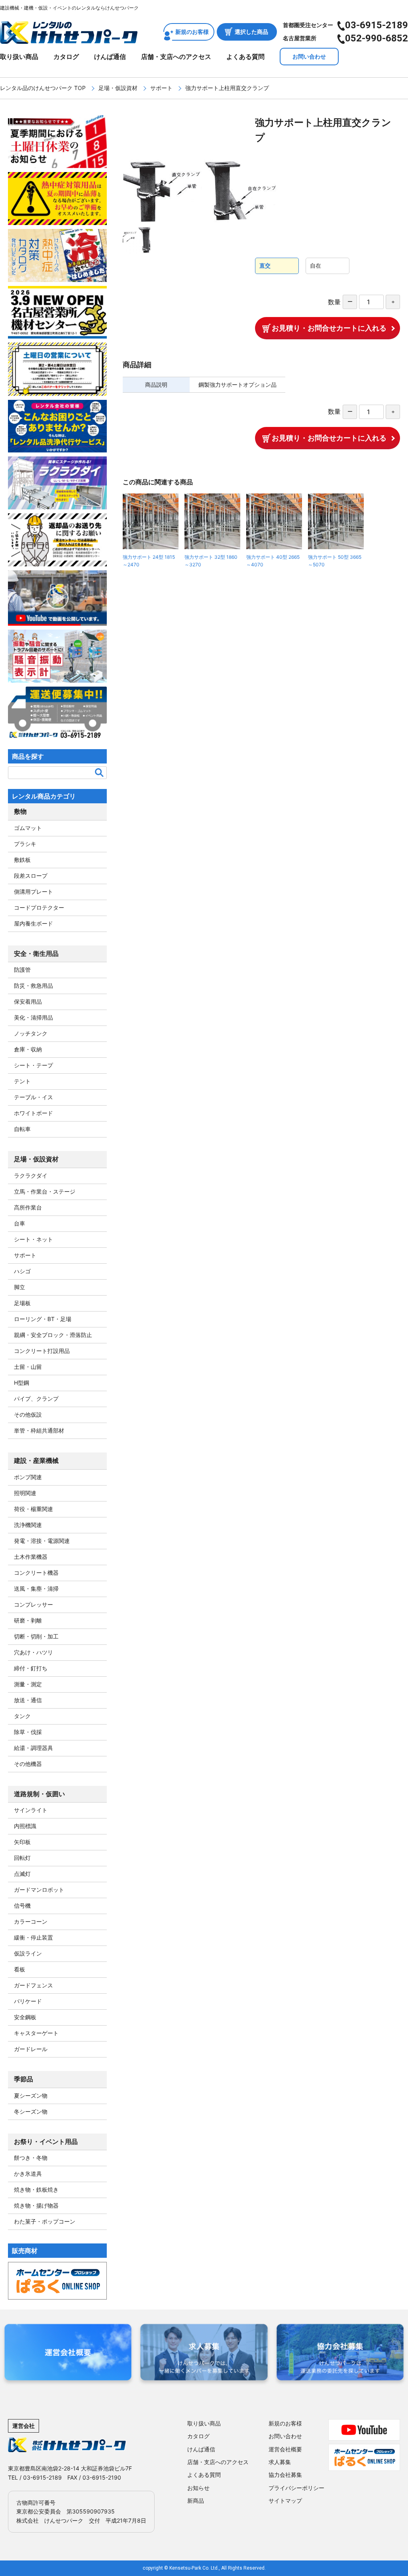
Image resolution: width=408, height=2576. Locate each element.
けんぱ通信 (110, 57)
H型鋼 (22, 1383)
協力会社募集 (285, 2475)
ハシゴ (22, 1271)
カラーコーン (31, 1921)
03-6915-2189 (377, 25)
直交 (265, 265)
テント (22, 1081)
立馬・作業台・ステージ (45, 1191)
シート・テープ (33, 1065)
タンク (22, 1716)
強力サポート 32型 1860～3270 (211, 561)
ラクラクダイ (31, 1175)
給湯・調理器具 (33, 1748)
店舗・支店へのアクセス (176, 57)
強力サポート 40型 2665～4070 (273, 561)
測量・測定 (28, 1684)
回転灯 (22, 1858)
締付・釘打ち (31, 1668)
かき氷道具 (28, 2174)
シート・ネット (33, 1239)
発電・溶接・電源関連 (42, 1541)
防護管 (22, 970)
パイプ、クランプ (36, 1399)
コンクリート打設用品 (42, 1351)
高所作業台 (28, 1207)
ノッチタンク (31, 1033)
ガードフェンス (33, 1985)
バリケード (28, 2001)
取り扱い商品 (19, 57)
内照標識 (25, 1826)
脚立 (20, 1287)
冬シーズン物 (31, 2111)
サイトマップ (285, 2501)
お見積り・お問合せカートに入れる (329, 328)
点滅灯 (22, 1874)
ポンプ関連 (28, 1477)
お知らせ (198, 2488)
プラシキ (25, 844)
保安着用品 (28, 1001)
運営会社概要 (285, 2449)
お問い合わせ (309, 56)
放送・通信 (28, 1700)
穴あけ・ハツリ (33, 1652)
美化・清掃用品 (33, 1017)
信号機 (22, 1906)
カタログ (66, 57)
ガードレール (31, 2049)
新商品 (196, 2501)
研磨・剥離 (28, 1620)
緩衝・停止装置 (33, 1937)
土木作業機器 (31, 1557)
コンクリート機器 (36, 1573)
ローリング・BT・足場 (43, 1319)
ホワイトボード (33, 1113)
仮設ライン (28, 1953)
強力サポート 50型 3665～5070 (335, 561)
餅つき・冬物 (31, 2158)
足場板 (22, 1303)
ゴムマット (28, 828)
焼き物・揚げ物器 (36, 2205)
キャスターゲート (36, 2033)
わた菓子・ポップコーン (45, 2221)
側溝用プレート (33, 892)
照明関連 (25, 1493)
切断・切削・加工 (36, 1636)
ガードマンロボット (39, 1890)
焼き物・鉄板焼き (36, 2189)
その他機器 (28, 1764)
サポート (161, 88)
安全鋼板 (25, 2017)
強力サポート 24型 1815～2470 (149, 561)
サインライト (31, 1810)
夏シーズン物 (31, 2095)
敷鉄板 (22, 860)
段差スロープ (31, 876)
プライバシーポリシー (296, 2488)
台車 (20, 1223)
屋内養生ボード (33, 923)
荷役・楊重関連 (33, 1509)
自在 (316, 265)
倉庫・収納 (28, 1049)
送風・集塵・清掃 (36, 1588)
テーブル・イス (33, 1097)
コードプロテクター (39, 907)
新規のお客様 (192, 32)
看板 (20, 1969)
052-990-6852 (377, 38)
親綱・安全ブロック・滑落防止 (53, 1335)
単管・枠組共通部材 (39, 1430)
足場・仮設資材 (118, 88)
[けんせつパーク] (69, 39)
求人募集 (280, 2462)
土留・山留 (28, 1367)
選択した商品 (251, 32)
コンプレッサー (33, 1604)
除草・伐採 (28, 1732)
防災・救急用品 (33, 986)
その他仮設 (28, 1414)
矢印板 (22, 1842)
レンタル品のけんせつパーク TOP (43, 88)
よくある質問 (245, 57)
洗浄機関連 (28, 1525)
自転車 (22, 1129)
